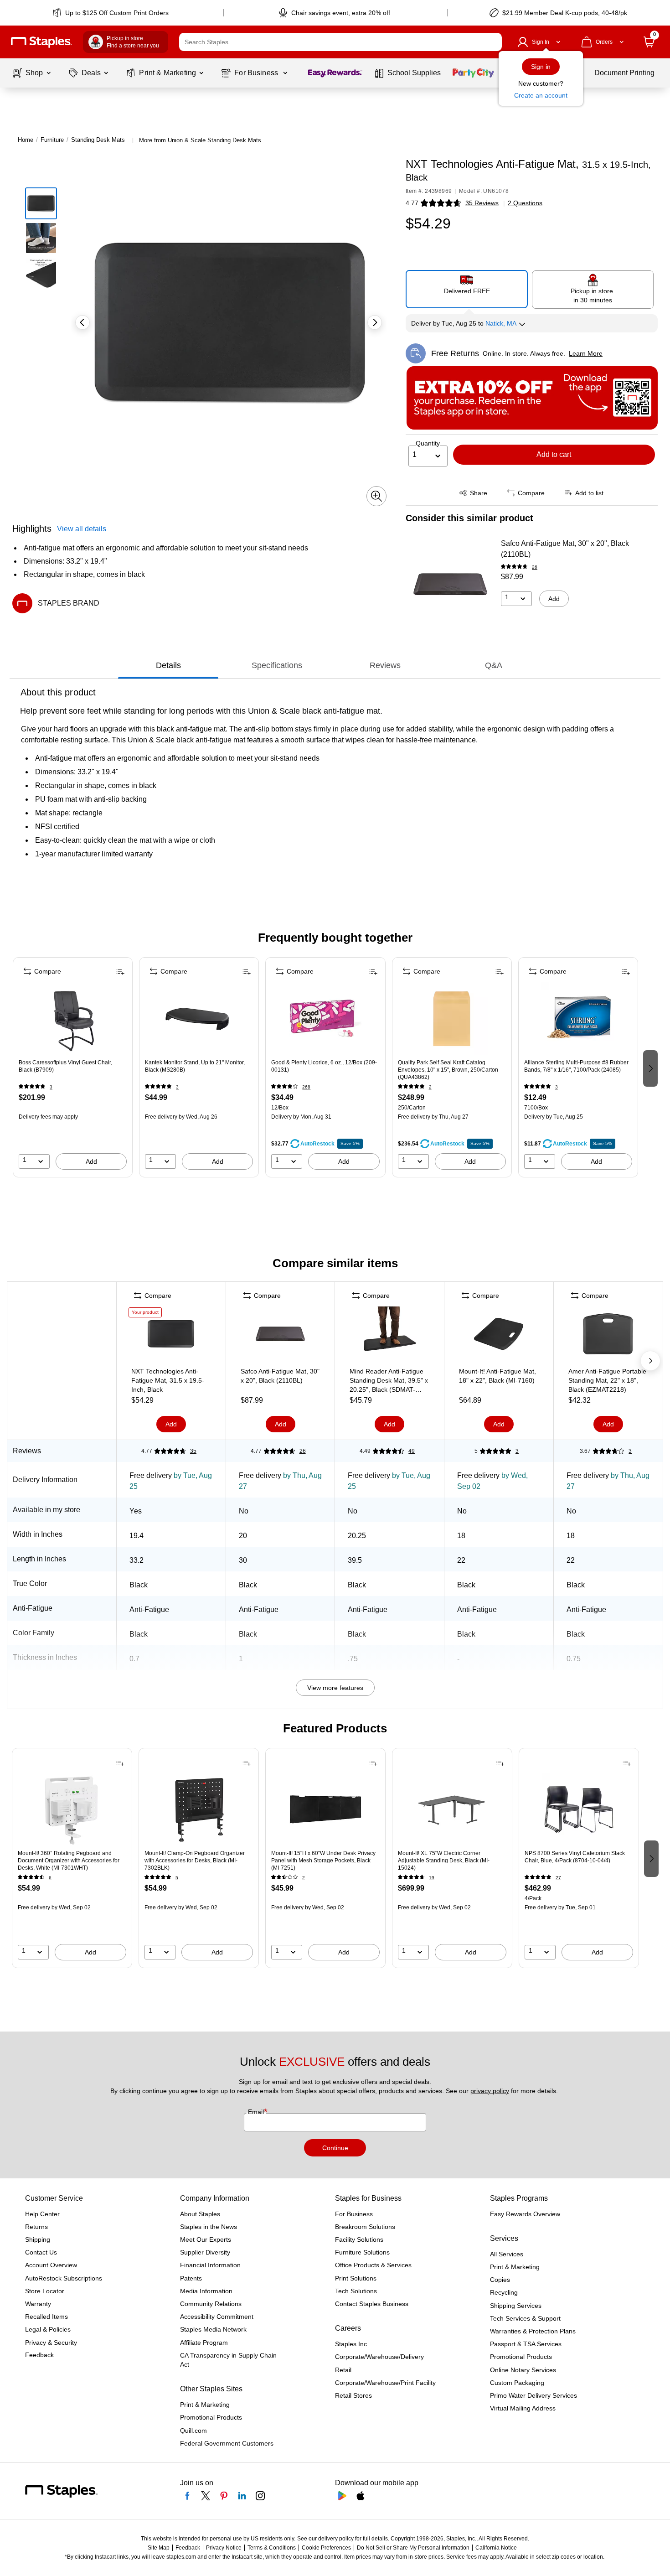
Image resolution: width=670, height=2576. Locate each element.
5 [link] (177, 1878)
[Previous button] (82, 322)
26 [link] (535, 567)
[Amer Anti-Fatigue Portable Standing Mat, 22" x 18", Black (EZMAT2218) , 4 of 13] (608, 1336)
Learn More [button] (586, 353)
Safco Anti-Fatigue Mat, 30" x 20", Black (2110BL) (565, 549)
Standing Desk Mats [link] (98, 140)
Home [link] (26, 140)
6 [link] (50, 1878)
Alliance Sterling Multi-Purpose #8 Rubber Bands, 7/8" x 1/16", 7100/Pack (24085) (576, 1066)
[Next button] (375, 322)
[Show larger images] (376, 496)
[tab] (168, 665)
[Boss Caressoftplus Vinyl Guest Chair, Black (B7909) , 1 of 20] (73, 1019)
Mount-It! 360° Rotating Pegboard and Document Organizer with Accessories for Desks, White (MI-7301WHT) (69, 1861)
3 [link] (51, 1087)
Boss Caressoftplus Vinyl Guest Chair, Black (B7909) (65, 1066)
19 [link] (432, 1878)
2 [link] (430, 1087)
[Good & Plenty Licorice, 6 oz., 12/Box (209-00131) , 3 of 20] (325, 1019)
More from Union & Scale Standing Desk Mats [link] (200, 140)
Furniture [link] (52, 140)
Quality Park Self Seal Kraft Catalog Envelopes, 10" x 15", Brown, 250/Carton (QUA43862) (448, 1070)
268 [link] (306, 1087)
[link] (111, 13)
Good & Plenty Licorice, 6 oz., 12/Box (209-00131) (324, 1066)
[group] (73, 1068)
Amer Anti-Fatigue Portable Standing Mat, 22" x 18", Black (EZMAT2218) (607, 1380)
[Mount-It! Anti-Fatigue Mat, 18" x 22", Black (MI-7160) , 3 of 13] (499, 1336)
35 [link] (193, 1451)
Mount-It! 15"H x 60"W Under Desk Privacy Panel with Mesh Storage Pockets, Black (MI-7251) (323, 1861)
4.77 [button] (412, 203)
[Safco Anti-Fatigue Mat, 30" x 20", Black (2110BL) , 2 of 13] (280, 1336)
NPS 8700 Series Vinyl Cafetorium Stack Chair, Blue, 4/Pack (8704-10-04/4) (575, 1857)
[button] (493, 42)
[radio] (467, 289)
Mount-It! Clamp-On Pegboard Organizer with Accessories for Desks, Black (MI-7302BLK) (195, 1861)
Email (257, 2112)
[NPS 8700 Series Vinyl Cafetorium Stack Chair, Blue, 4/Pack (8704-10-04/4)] (579, 1809)
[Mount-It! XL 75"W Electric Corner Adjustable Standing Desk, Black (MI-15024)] (452, 1809)
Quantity (428, 443)
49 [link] (412, 1451)
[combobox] (340, 42)
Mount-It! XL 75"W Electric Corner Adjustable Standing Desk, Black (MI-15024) (444, 1861)
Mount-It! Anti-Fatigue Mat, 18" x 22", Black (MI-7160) (497, 1376)
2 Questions (525, 203)
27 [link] (558, 1878)
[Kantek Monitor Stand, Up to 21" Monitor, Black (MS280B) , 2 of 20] (199, 1019)
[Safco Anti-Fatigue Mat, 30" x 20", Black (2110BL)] (450, 584)
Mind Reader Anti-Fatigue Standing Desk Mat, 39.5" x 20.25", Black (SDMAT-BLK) (389, 1381)
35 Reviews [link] (482, 203)
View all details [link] (82, 529)
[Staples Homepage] (41, 42)
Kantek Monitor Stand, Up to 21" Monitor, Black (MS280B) (195, 1066)
